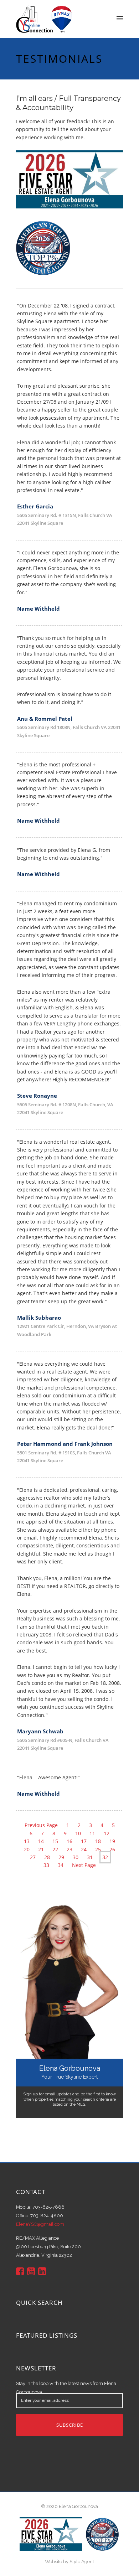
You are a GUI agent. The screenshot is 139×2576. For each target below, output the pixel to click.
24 (84, 1849)
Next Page (84, 1865)
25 (98, 1849)
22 (55, 1849)
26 (112, 1849)
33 (46, 1865)
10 (78, 1833)
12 (107, 1833)
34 (61, 1865)
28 (47, 1857)
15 (55, 1841)
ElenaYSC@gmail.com (40, 2224)
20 (27, 1849)
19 (112, 1841)
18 (98, 1841)
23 (69, 1849)
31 (90, 1857)
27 (33, 1857)
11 (92, 1833)
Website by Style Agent (69, 2562)
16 (69, 1841)
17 (84, 1841)
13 (27, 1841)
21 (41, 1849)
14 (41, 1841)
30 (76, 1857)
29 (61, 1857)
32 (105, 1857)
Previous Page (41, 1825)
